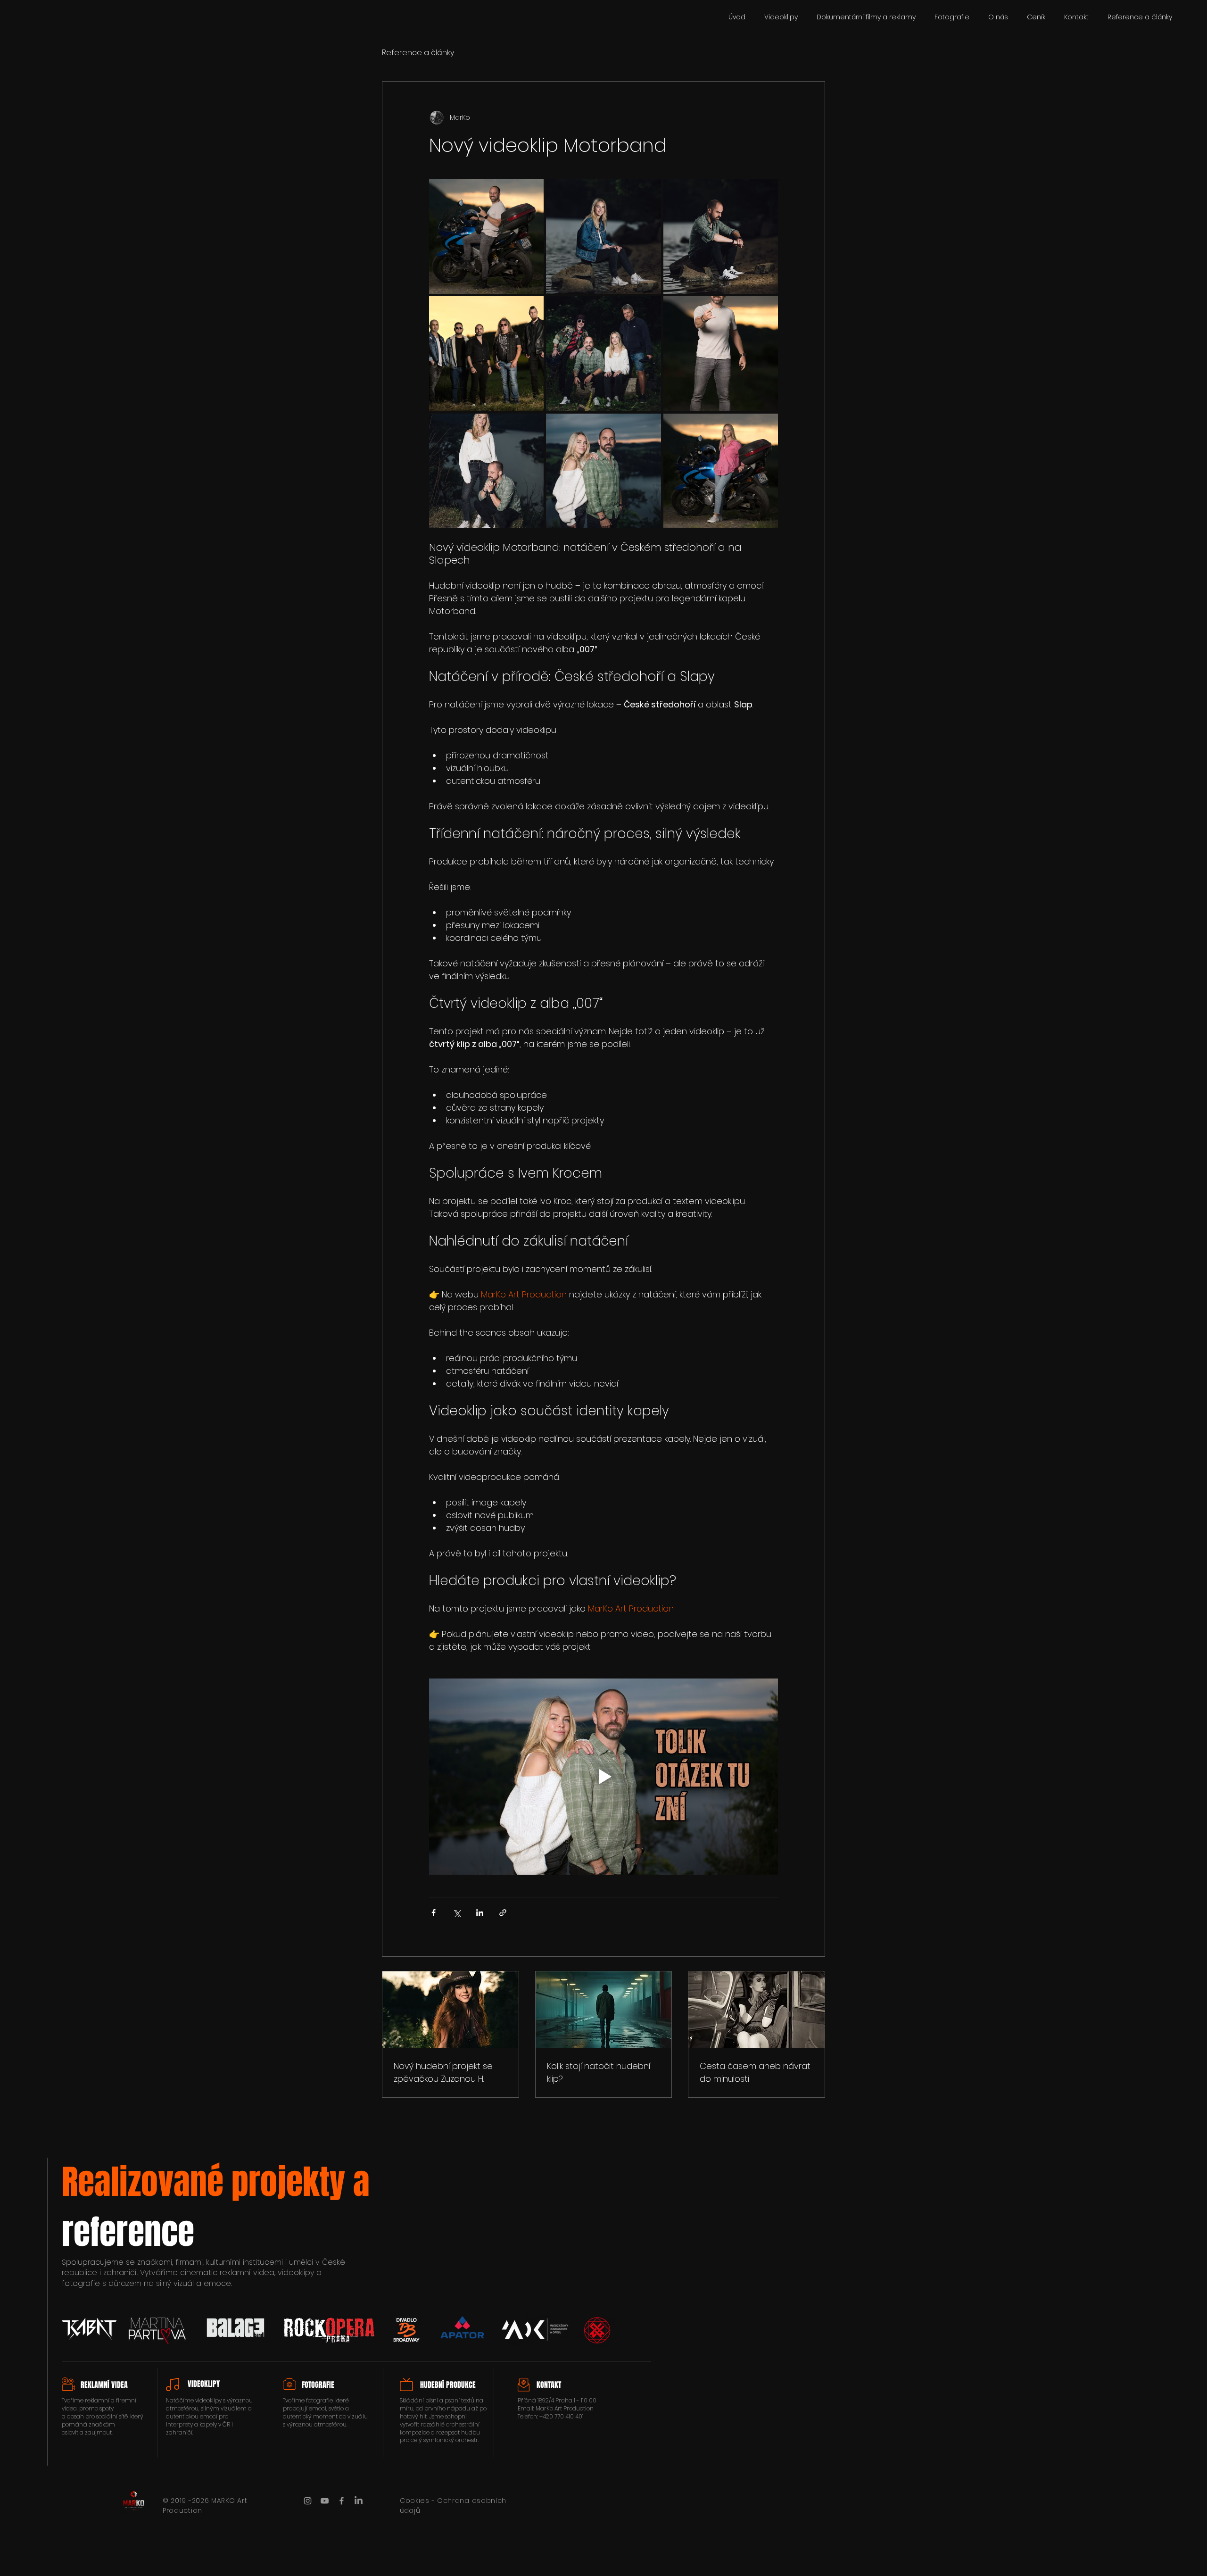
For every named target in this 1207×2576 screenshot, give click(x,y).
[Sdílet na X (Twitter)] (457, 1913)
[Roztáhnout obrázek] (486, 237)
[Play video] (603, 1777)
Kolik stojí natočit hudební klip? (599, 2072)
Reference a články (418, 53)
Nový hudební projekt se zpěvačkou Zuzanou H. (443, 2072)
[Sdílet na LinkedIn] (480, 1913)
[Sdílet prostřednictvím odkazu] (503, 1913)
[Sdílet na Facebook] (434, 1913)
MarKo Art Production (565, 2408)
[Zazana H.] (451, 2010)
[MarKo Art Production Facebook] (342, 2501)
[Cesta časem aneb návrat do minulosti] (756, 2010)
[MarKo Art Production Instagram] (308, 2501)
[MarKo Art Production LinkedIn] (359, 2501)
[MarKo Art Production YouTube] (325, 2501)
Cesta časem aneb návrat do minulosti (755, 2072)
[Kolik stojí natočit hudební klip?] (604, 2010)
